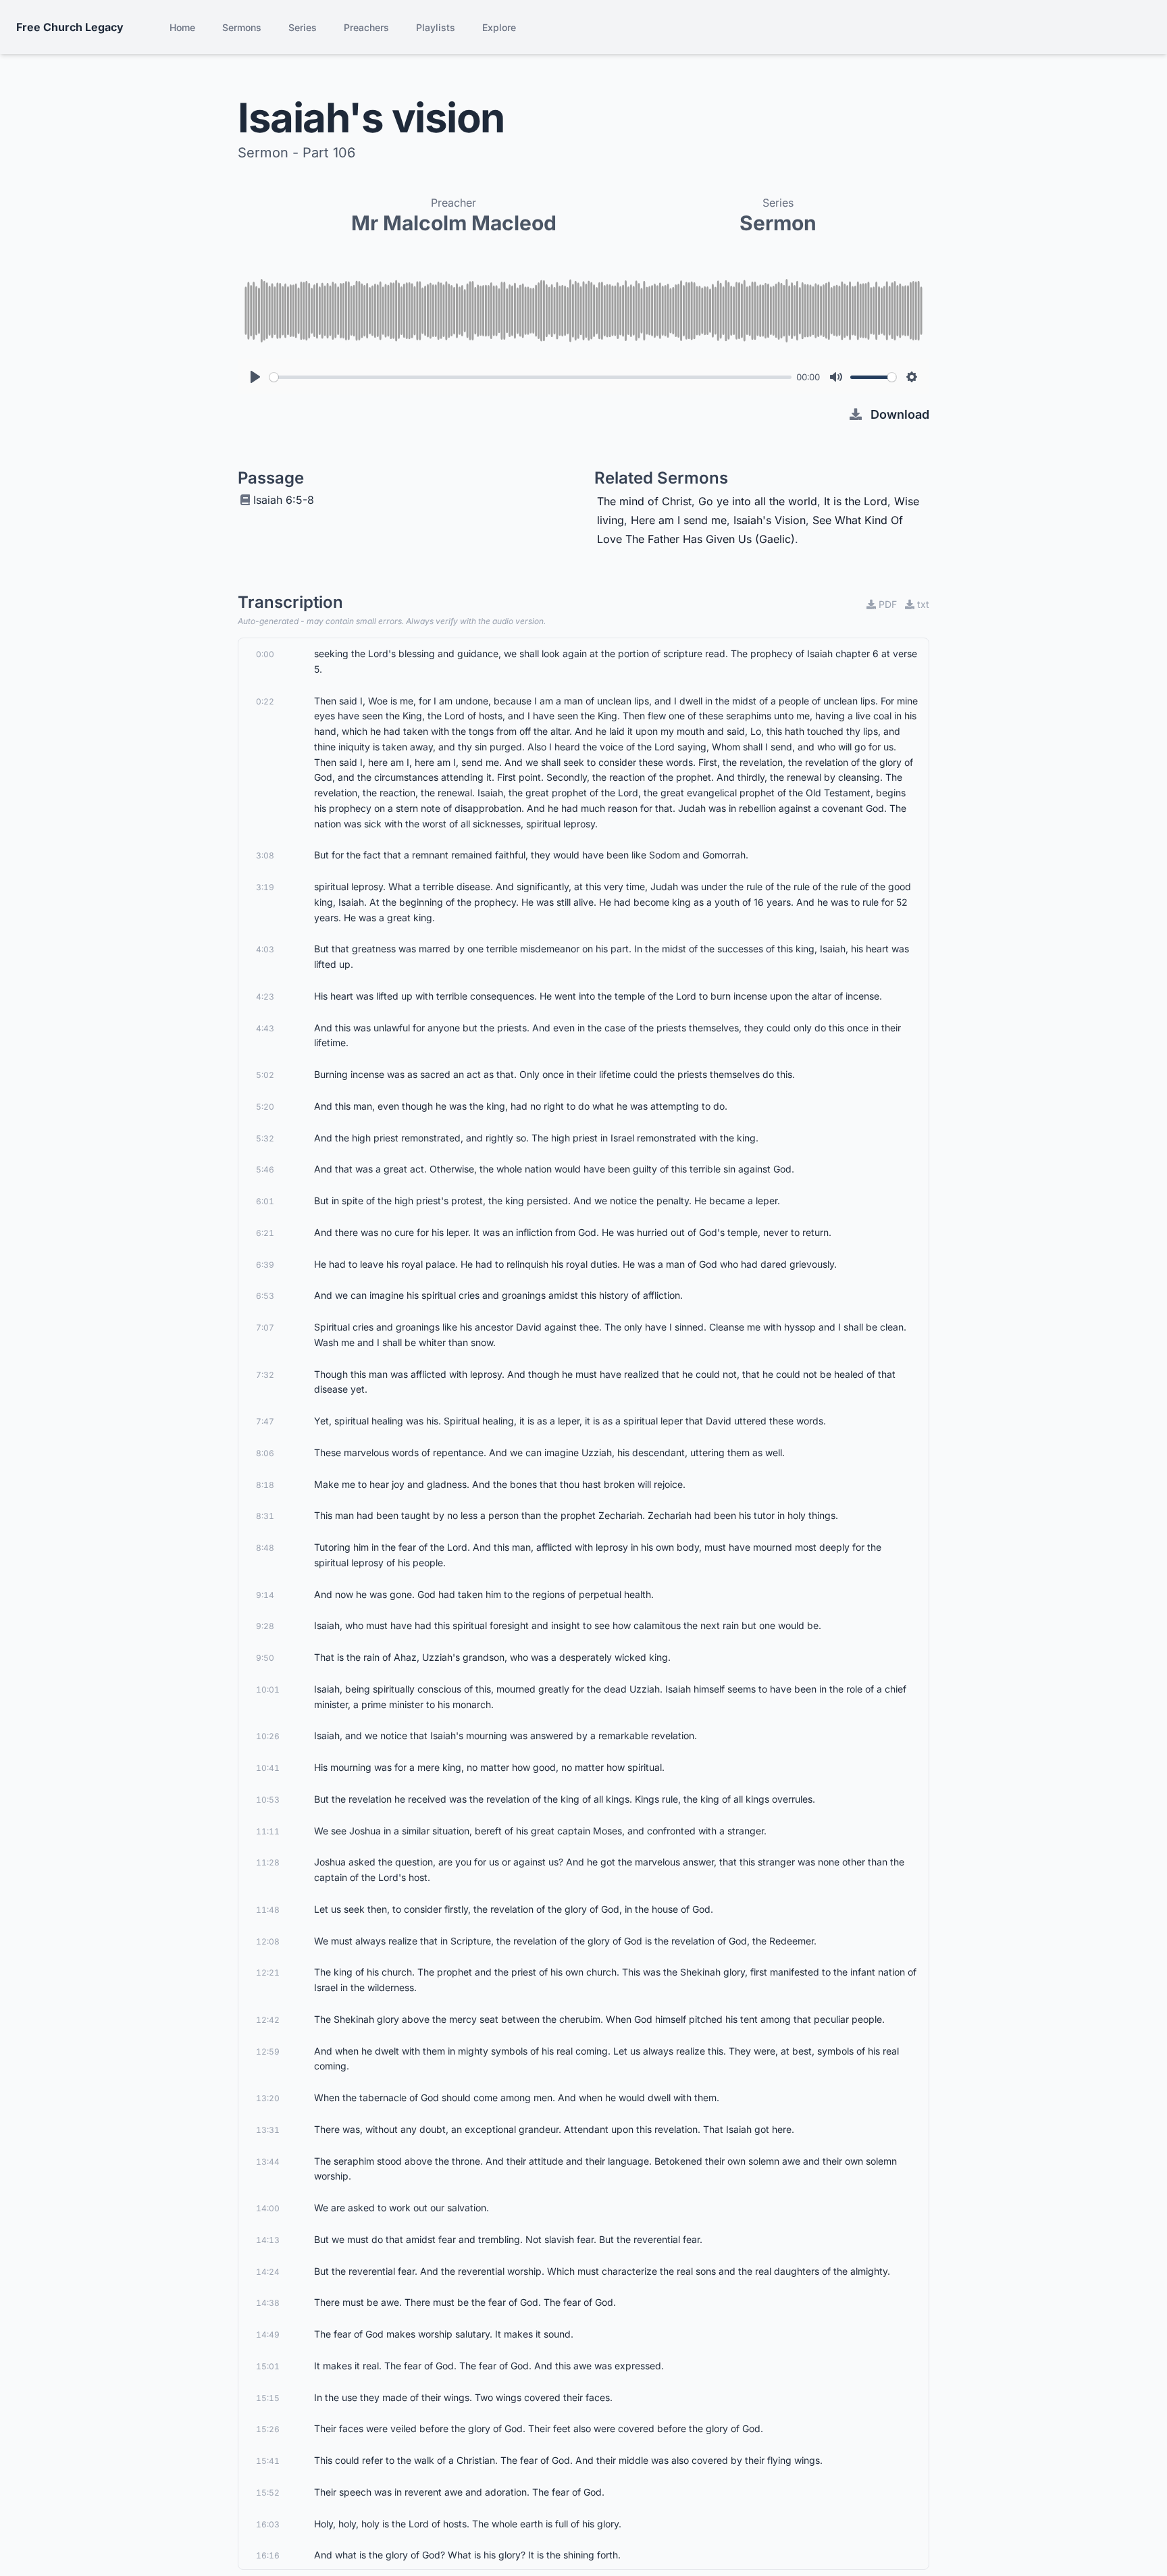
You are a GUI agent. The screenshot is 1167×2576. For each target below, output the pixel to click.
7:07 (265, 1328)
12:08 (268, 1941)
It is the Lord (856, 501)
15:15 (268, 2398)
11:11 (268, 1831)
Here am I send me (679, 520)
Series (303, 27)
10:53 (268, 1800)
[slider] (530, 377)
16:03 (268, 2524)
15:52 (268, 2493)
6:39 (265, 1265)
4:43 (265, 1028)
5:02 (265, 1075)
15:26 (268, 2429)
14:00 (268, 2208)
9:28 (265, 1626)
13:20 (268, 2098)
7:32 (265, 1375)
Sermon (778, 223)
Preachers (366, 27)
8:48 (265, 1548)
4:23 (265, 997)
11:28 (268, 1862)
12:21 (268, 1973)
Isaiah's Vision (770, 520)
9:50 (265, 1658)
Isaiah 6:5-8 (284, 500)
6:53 (265, 1296)
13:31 (268, 2130)
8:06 (265, 1453)
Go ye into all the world (758, 501)
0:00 (265, 654)
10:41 (268, 1768)
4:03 (265, 949)
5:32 (265, 1138)
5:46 (265, 1169)
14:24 (268, 2272)
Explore (499, 27)
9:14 (265, 1595)
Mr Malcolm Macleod (454, 223)
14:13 (268, 2240)
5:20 (265, 1107)
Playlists (436, 27)
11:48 (268, 1910)
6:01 (265, 1201)
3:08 (265, 855)
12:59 (268, 2052)
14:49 (268, 2335)
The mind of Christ (644, 501)
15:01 (268, 2366)
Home (182, 27)
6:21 (265, 1233)
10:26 (268, 1736)
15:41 (268, 2461)
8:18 (265, 1485)
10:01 (268, 1690)
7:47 (265, 1421)
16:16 (268, 2555)
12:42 (268, 2020)
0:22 (265, 701)
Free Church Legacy (70, 27)
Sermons (242, 27)
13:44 (268, 2162)
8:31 (265, 1516)
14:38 (268, 2303)
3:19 (265, 887)
